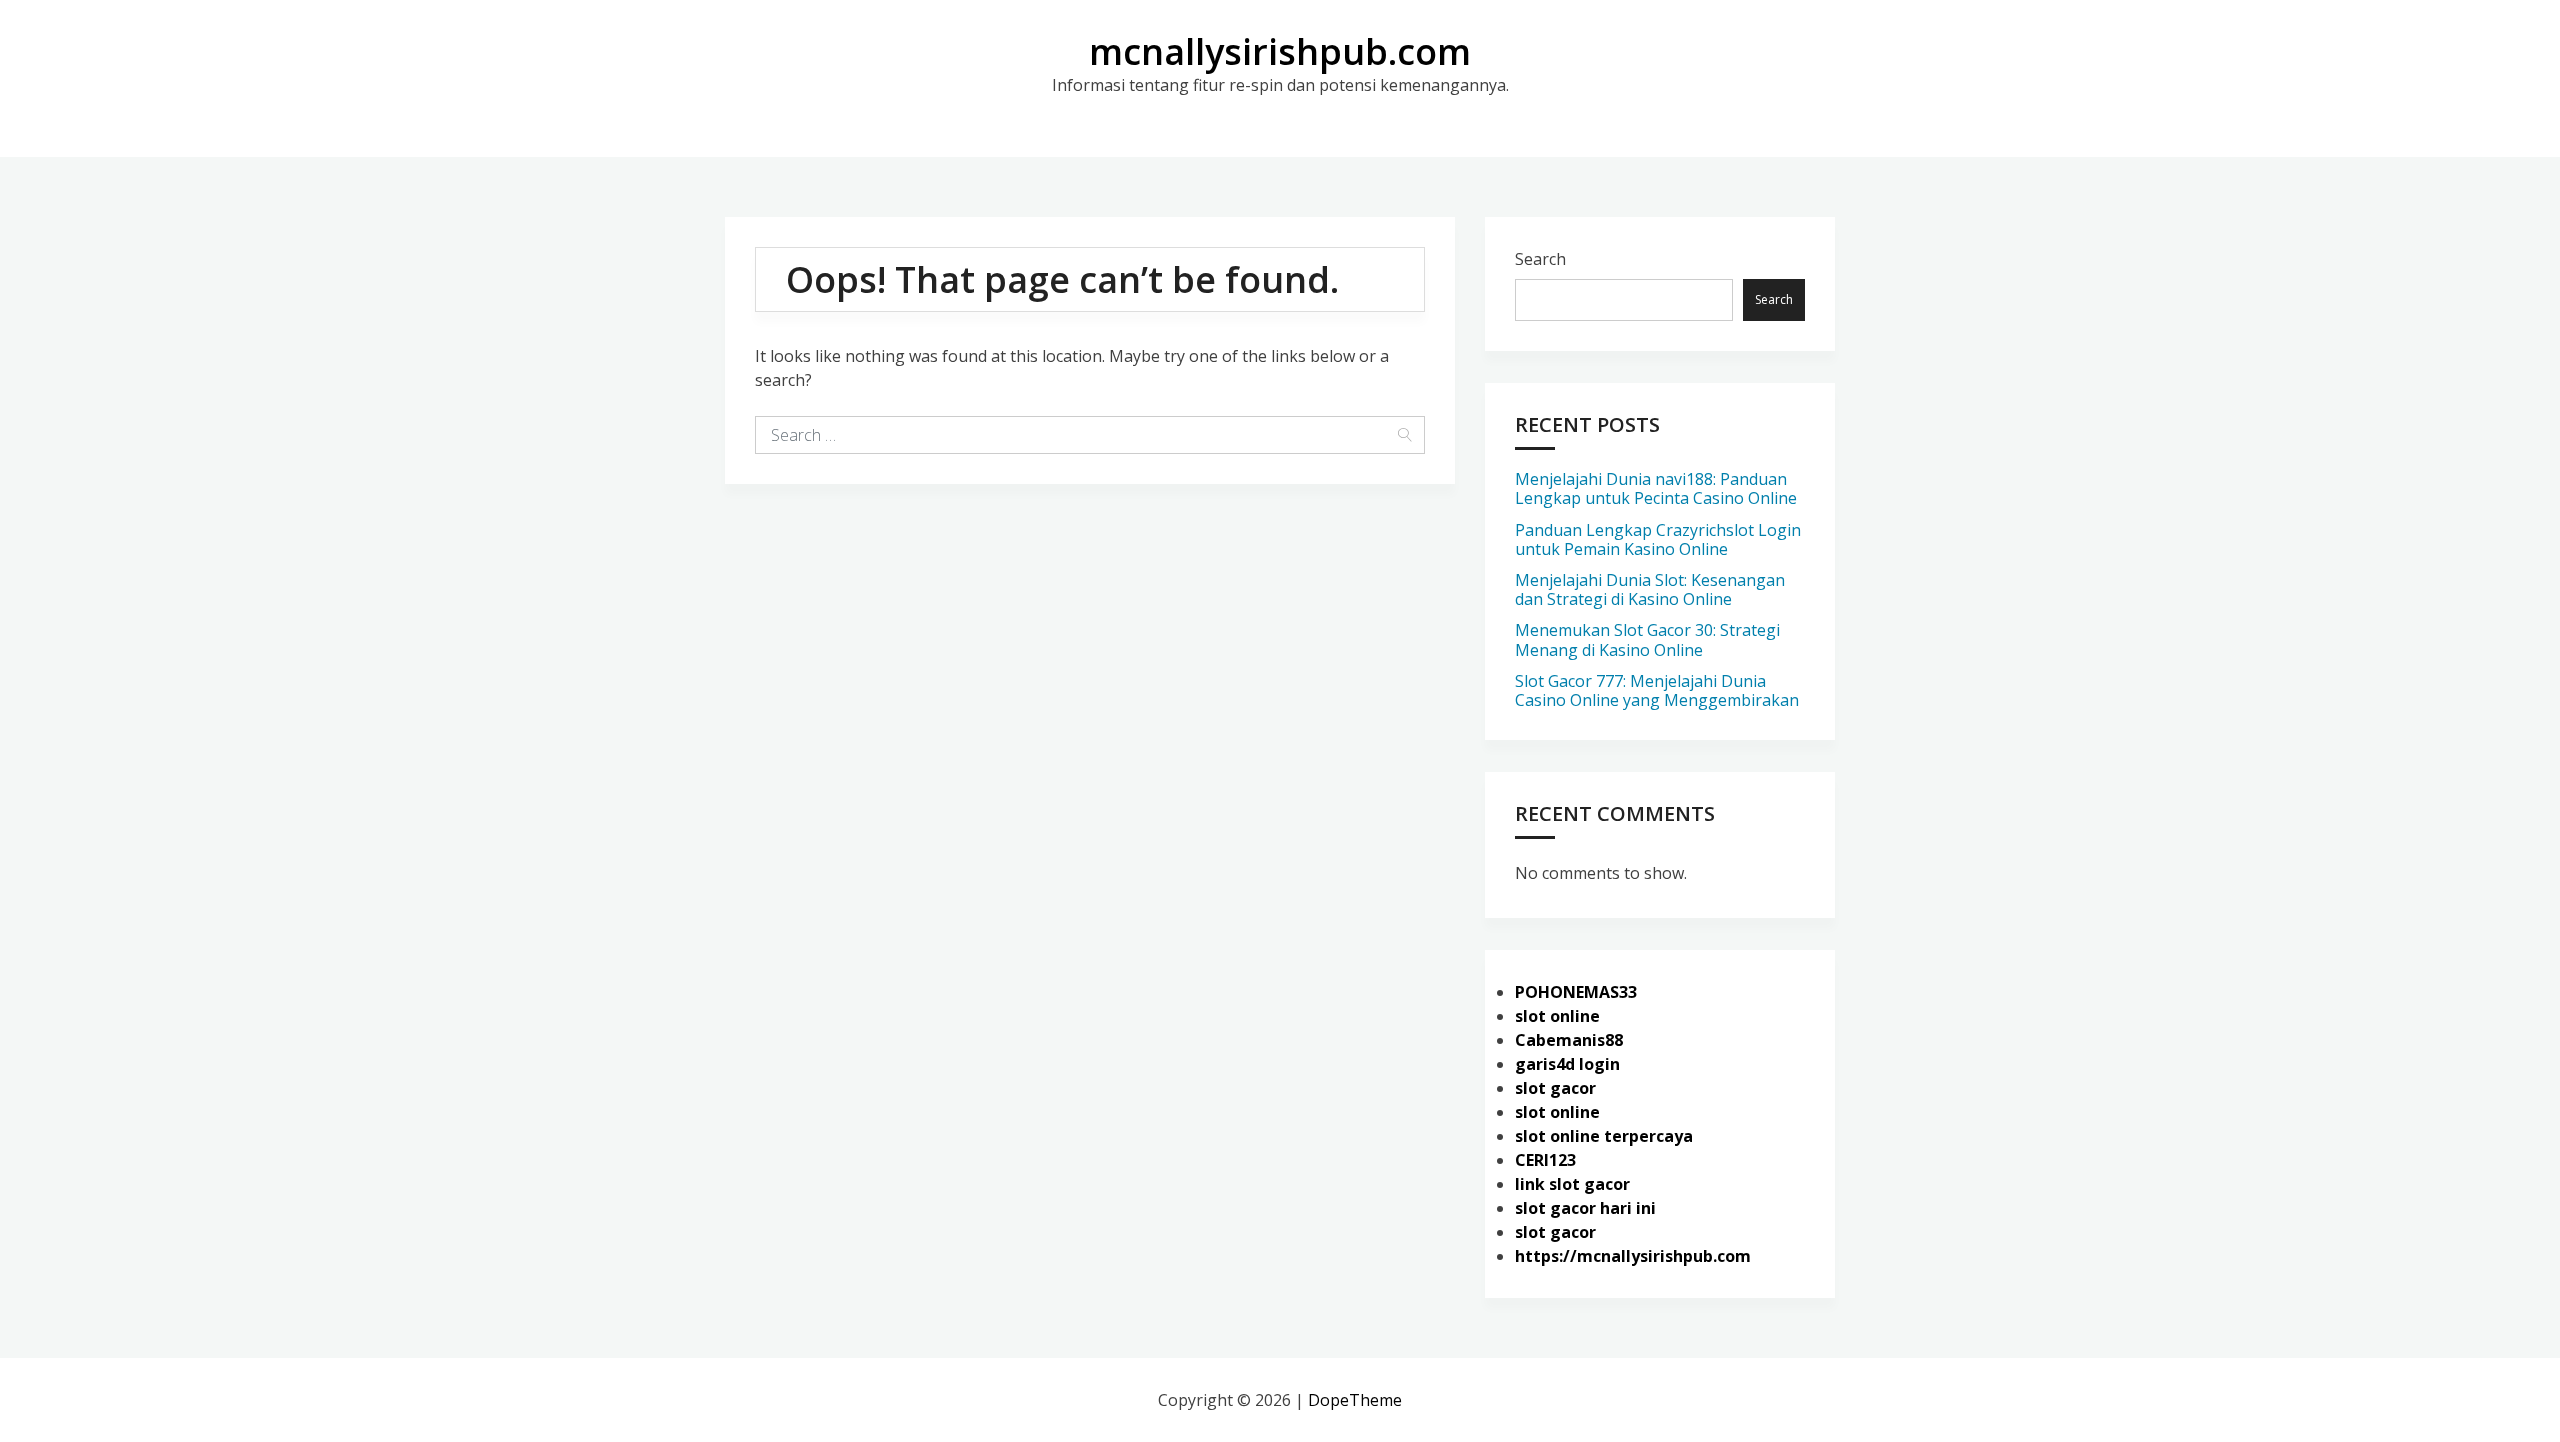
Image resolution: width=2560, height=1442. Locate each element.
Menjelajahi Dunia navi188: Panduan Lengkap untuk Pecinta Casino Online (1656, 488)
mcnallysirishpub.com (1280, 51)
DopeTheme (1355, 1400)
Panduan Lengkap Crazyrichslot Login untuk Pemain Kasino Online (1658, 539)
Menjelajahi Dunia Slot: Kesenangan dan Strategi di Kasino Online (1650, 589)
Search (1540, 259)
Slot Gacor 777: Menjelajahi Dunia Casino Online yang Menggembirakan (1657, 690)
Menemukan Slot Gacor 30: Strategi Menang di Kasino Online (1647, 639)
